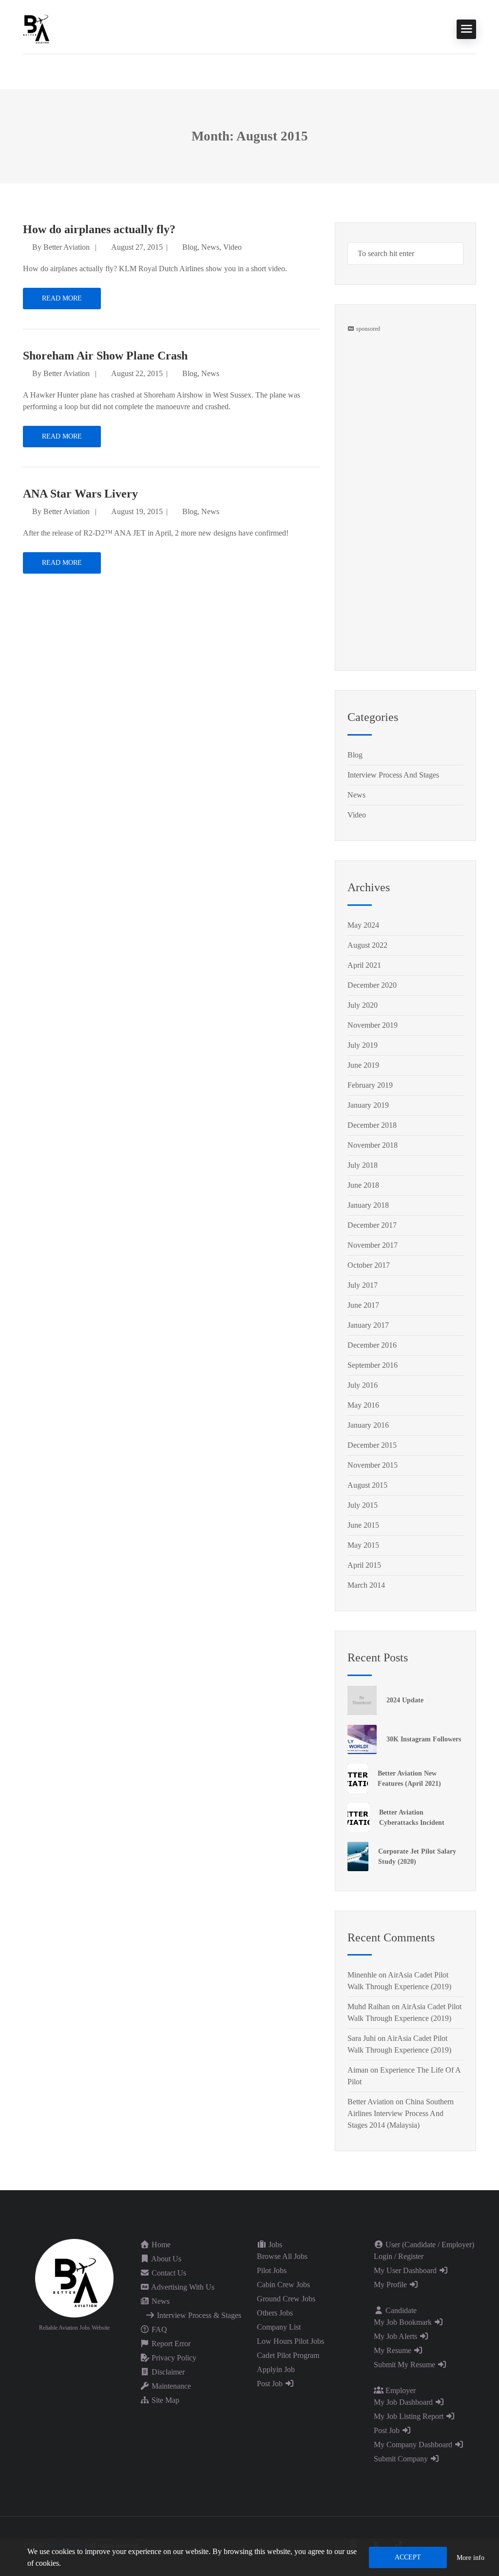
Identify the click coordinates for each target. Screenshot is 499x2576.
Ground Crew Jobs (286, 2299)
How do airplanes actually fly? (99, 229)
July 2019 (363, 1045)
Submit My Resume (405, 2365)
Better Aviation (67, 247)
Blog (190, 247)
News (210, 247)
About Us (165, 2259)
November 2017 (373, 1245)
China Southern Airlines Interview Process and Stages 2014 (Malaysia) (401, 2113)
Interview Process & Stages (198, 2315)
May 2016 (363, 1405)
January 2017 (368, 1325)
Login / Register (399, 2256)
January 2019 (368, 1105)
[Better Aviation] (38, 29)
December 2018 (372, 1125)
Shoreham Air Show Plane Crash (105, 356)
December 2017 (372, 1225)
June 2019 (363, 1065)
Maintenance (170, 2386)
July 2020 (363, 1005)
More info (470, 2558)
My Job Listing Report (410, 2416)
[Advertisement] (405, 479)
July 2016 (363, 1385)
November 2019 (373, 1025)
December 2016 (372, 1345)
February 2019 (370, 1085)
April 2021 (364, 965)
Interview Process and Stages (393, 775)
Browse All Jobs (282, 2256)
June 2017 (363, 1305)
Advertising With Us (182, 2287)
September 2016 (373, 1365)
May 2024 (363, 925)
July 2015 (363, 1505)
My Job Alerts (396, 2336)
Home (160, 2245)
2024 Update (405, 1700)
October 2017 (369, 1265)
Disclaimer (167, 2372)
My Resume (393, 2350)
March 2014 (366, 1585)
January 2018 (368, 1205)
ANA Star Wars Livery (80, 494)
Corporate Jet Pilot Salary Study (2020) (417, 1857)
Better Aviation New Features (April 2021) (409, 1778)
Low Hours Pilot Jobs (290, 2341)
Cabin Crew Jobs (283, 2285)
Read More (62, 298)
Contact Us (168, 2273)
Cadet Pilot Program (288, 2355)
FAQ (158, 2329)
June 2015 (363, 1525)
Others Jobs (275, 2313)
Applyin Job (276, 2369)
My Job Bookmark (404, 2322)
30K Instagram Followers (424, 1739)
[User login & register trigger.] (27, 69)
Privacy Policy (173, 2358)
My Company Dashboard (414, 2445)
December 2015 (372, 1445)
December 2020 (372, 985)
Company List (279, 2327)
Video (232, 247)
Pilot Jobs (272, 2270)
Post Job (271, 2384)
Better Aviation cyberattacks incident (412, 1817)
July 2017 (363, 1285)
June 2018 (363, 1185)
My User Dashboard (406, 2270)
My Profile (391, 2285)
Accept (408, 2557)
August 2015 (367, 1485)
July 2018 (363, 1165)
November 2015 (373, 1465)
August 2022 (367, 945)
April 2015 (364, 1565)
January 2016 (368, 1425)
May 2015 (363, 1545)
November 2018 (373, 1145)
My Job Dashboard (404, 2402)
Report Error (170, 2344)
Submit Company (402, 2459)
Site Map (164, 2400)
